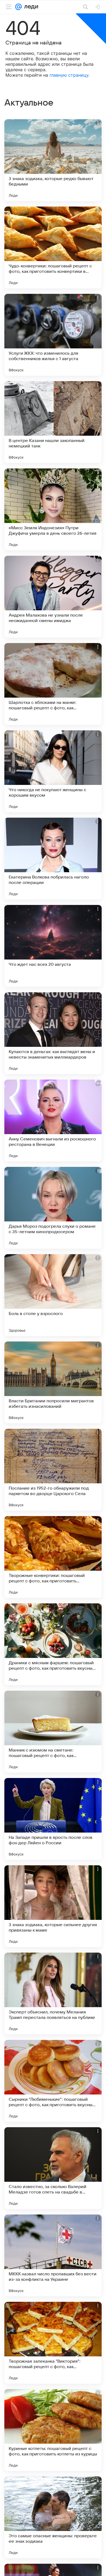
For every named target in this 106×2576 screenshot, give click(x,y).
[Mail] (18, 7)
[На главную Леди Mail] (30, 7)
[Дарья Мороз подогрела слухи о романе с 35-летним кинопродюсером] (53, 1208)
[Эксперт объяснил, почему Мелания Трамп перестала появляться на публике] (53, 1994)
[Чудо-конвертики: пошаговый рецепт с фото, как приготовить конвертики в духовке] (53, 247)
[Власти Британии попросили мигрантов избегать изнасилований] (53, 1382)
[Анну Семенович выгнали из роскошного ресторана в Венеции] (53, 1120)
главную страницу (69, 75)
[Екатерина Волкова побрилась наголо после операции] (53, 859)
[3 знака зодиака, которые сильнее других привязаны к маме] (53, 1906)
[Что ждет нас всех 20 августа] (53, 946)
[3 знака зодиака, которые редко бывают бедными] (53, 160)
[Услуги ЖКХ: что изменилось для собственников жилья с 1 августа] (53, 335)
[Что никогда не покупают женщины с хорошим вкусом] (53, 771)
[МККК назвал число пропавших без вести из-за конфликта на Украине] (53, 2255)
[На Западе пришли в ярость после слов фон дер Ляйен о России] (53, 1819)
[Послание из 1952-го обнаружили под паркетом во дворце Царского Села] (53, 1470)
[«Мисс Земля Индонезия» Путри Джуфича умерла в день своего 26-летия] (53, 509)
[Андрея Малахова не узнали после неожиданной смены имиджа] (53, 597)
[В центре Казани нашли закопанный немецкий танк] (53, 422)
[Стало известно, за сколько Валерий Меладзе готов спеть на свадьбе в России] (53, 2168)
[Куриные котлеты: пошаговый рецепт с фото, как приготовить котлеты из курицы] (53, 2430)
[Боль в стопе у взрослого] (53, 1295)
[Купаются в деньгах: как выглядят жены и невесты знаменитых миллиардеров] (53, 1033)
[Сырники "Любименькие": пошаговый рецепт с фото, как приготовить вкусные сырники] (53, 2081)
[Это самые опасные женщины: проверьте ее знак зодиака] (53, 2517)
